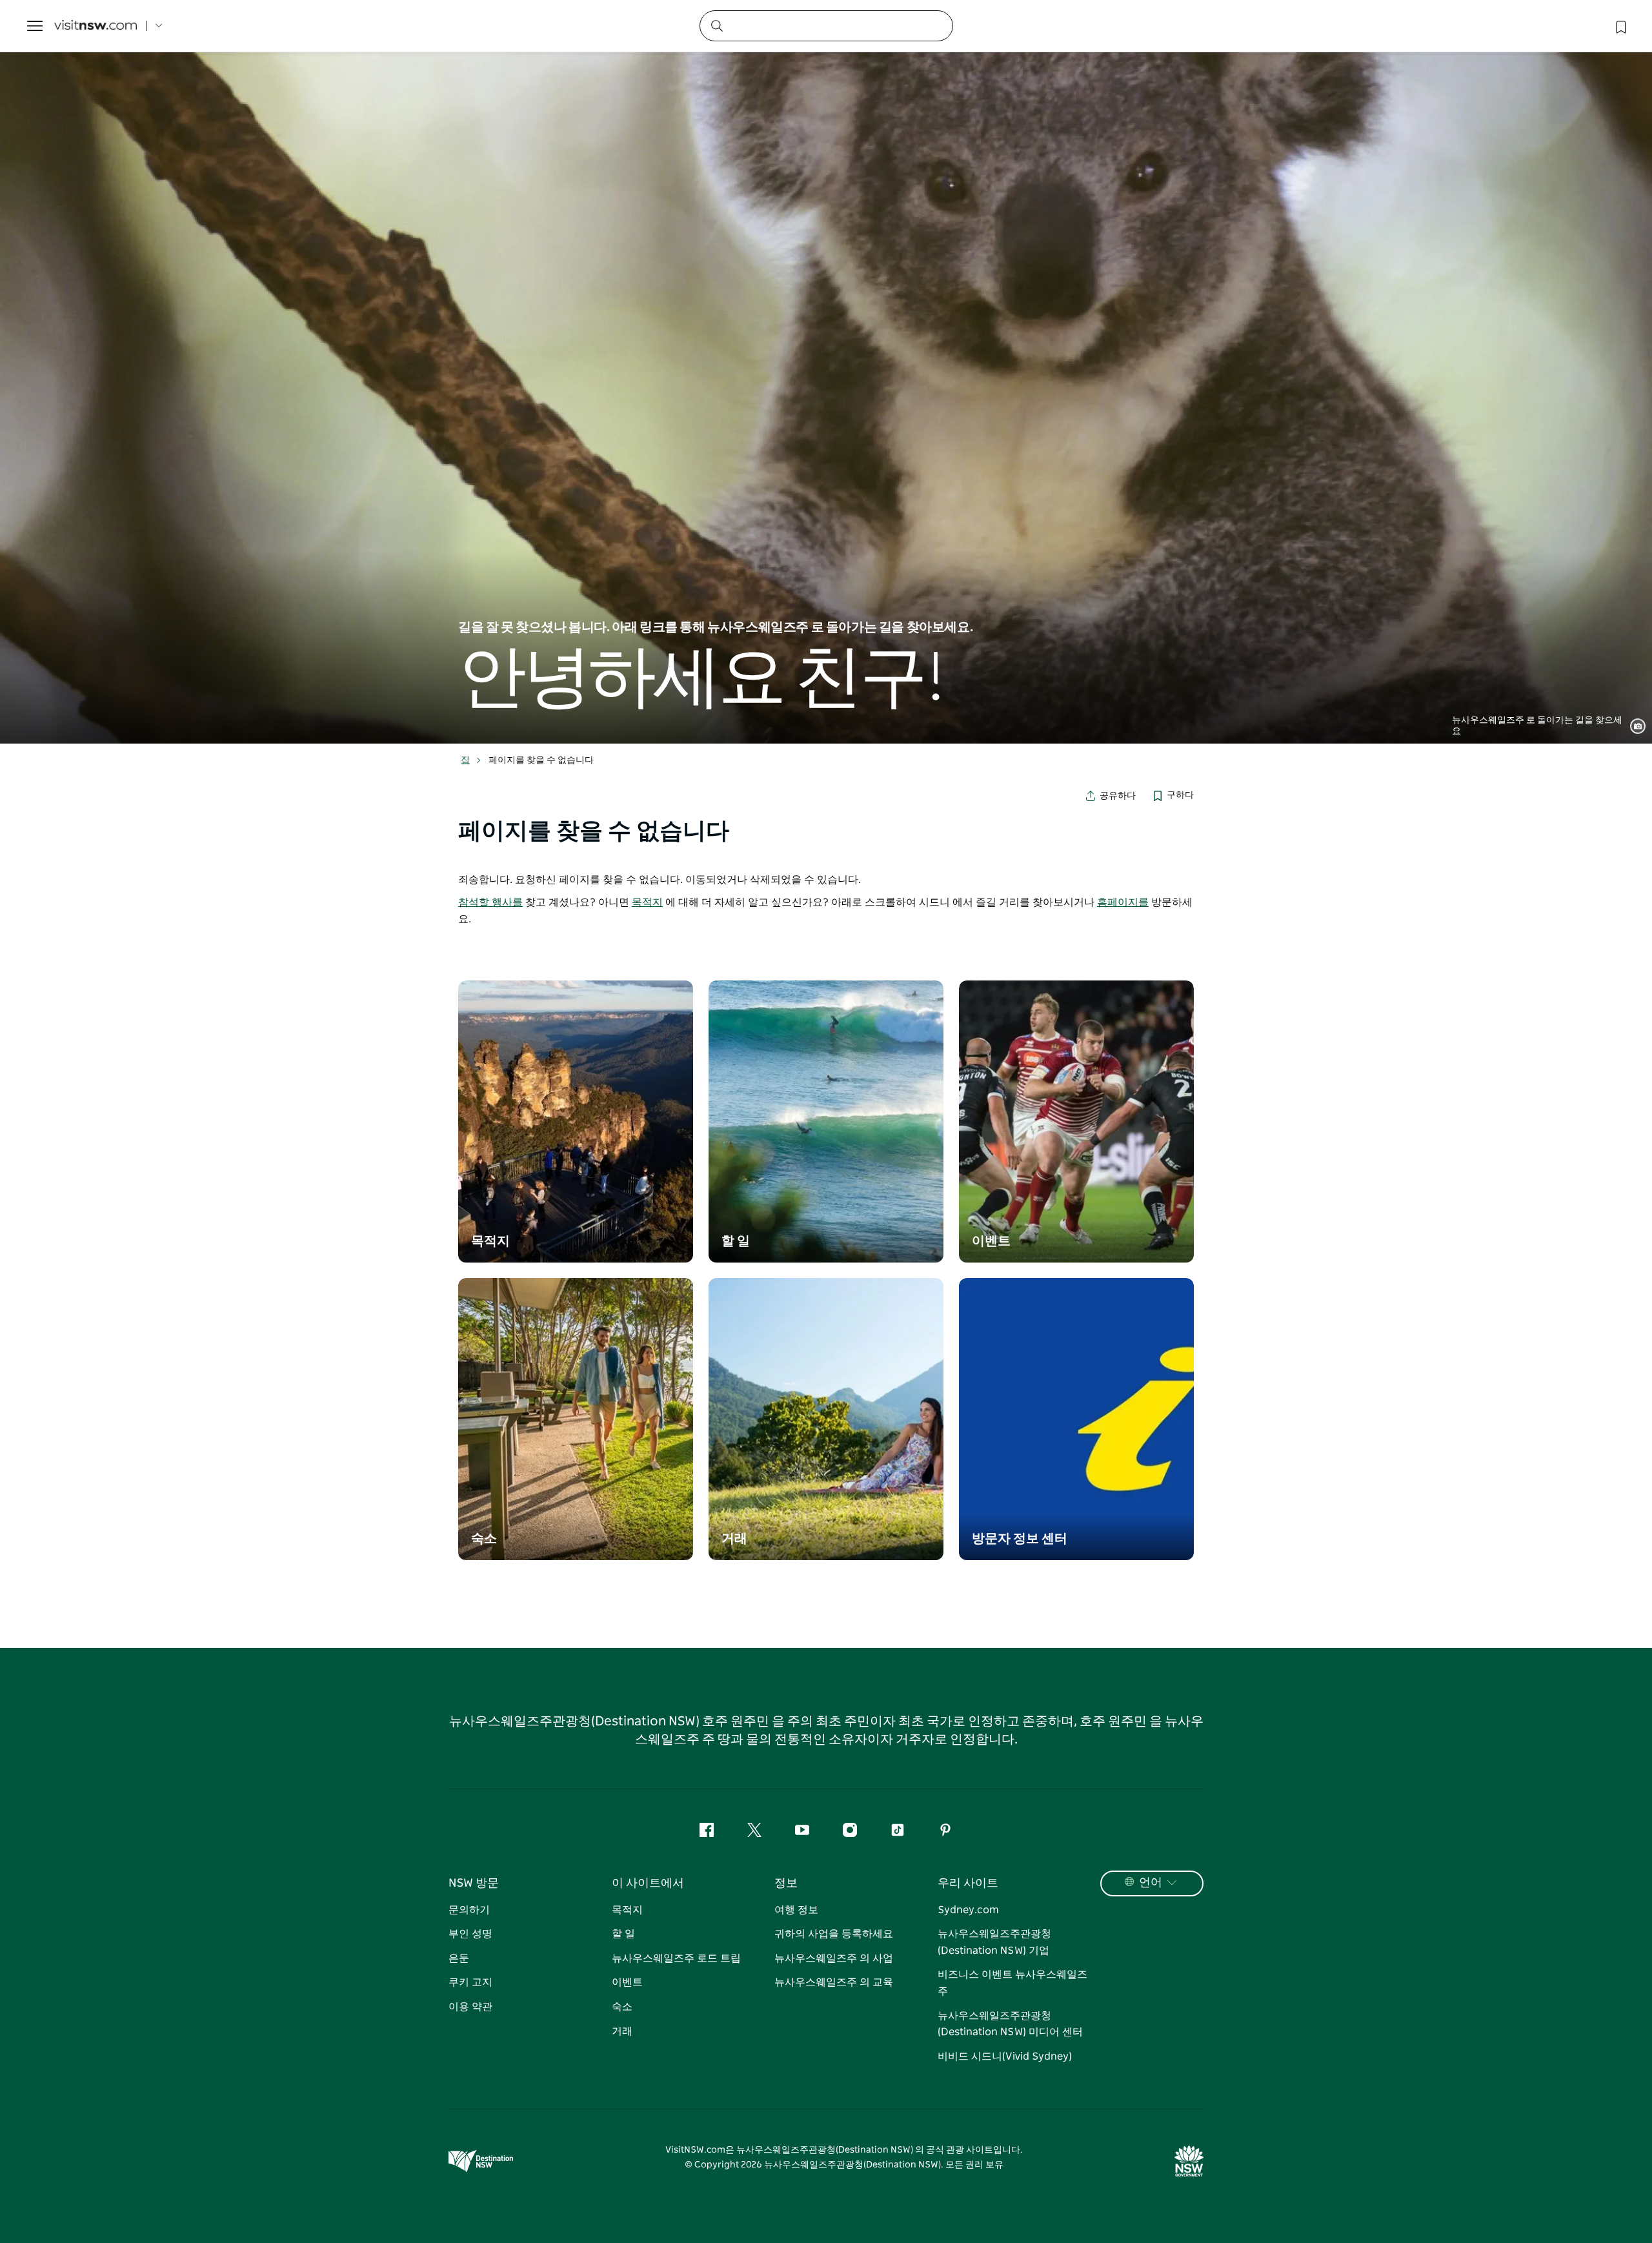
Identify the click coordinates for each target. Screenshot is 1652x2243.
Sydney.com (968, 1910)
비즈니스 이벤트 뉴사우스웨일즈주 (1012, 1983)
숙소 (622, 2007)
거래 (622, 2031)
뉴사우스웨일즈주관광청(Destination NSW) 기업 (994, 1942)
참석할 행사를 (490, 902)
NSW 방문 (474, 1883)
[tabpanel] (826, 372)
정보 (786, 1883)
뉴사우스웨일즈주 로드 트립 (676, 1958)
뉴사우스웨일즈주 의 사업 (834, 1958)
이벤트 (627, 1982)
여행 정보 (796, 1910)
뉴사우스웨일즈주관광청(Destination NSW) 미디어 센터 (1010, 2024)
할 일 (623, 1934)
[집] (96, 26)
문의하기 (469, 1910)
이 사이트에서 (648, 1883)
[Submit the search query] (716, 25)
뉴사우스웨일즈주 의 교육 (834, 1982)
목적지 (647, 902)
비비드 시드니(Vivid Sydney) (1005, 2056)
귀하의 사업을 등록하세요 (834, 1934)
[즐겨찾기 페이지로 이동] (1620, 26)
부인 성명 (470, 1934)
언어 (1151, 1883)
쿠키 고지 (470, 1982)
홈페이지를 (1123, 902)
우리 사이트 (968, 1883)
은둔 (459, 1958)
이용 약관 (470, 2007)
